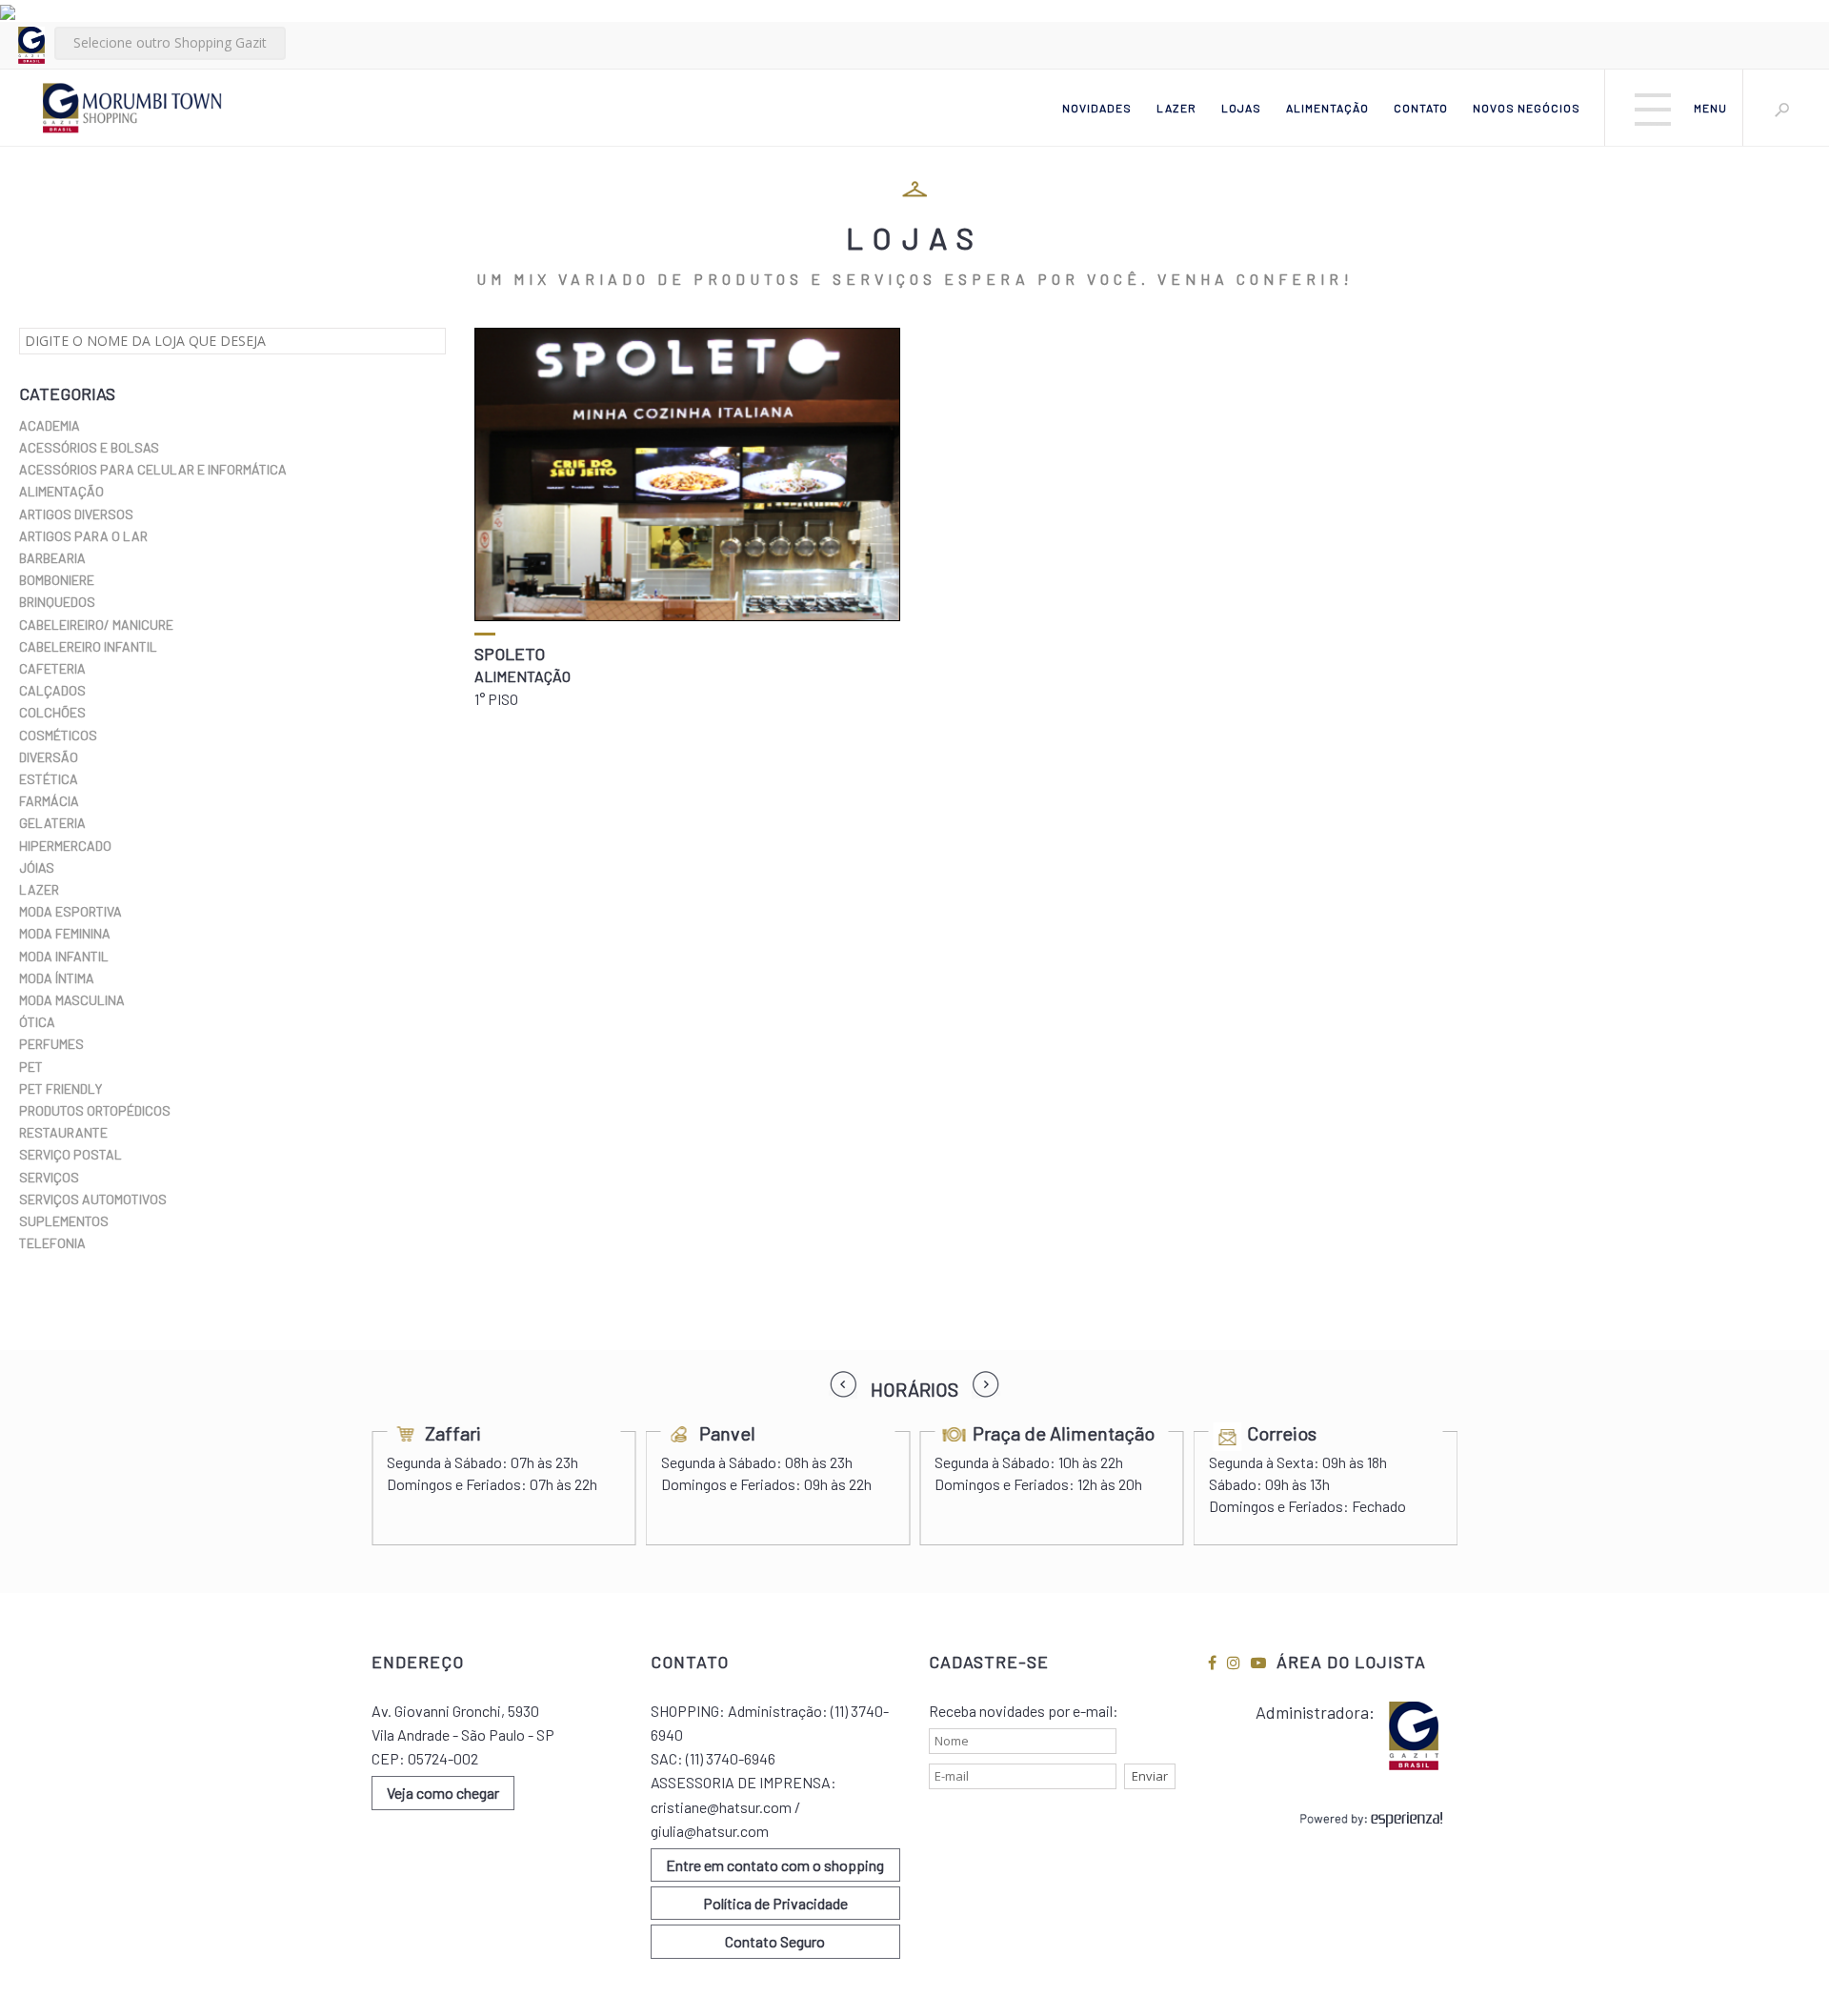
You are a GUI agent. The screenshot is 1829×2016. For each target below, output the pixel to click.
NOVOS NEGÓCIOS (1527, 108)
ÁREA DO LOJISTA (1351, 1662)
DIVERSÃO (49, 757)
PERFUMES (51, 1044)
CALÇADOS (52, 690)
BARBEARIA (52, 558)
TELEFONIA (52, 1243)
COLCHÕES (52, 712)
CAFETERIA (52, 668)
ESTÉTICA (49, 779)
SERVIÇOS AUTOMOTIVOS (93, 1199)
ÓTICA (37, 1022)
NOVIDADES (1097, 108)
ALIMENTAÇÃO (1327, 108)
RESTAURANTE (63, 1132)
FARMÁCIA (49, 801)
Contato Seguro (775, 1941)
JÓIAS (37, 867)
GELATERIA (52, 823)
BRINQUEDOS (57, 602)
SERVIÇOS (49, 1177)
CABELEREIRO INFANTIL (88, 646)
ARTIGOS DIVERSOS (76, 514)
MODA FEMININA (65, 933)
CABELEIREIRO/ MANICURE (96, 625)
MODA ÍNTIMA (57, 978)
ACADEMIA (50, 425)
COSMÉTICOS (58, 735)
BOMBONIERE (57, 580)
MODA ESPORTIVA (70, 911)
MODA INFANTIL (64, 956)
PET (31, 1067)
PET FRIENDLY (60, 1089)
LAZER (1176, 108)
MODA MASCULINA (72, 1000)
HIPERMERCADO (65, 846)
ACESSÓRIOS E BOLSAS (89, 447)
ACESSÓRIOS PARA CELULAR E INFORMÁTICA (153, 469)
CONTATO (1421, 108)
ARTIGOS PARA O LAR (83, 536)
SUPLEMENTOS (64, 1221)
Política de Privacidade (775, 1903)
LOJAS (1241, 108)
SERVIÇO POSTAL (70, 1154)
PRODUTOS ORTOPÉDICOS (95, 1110)
